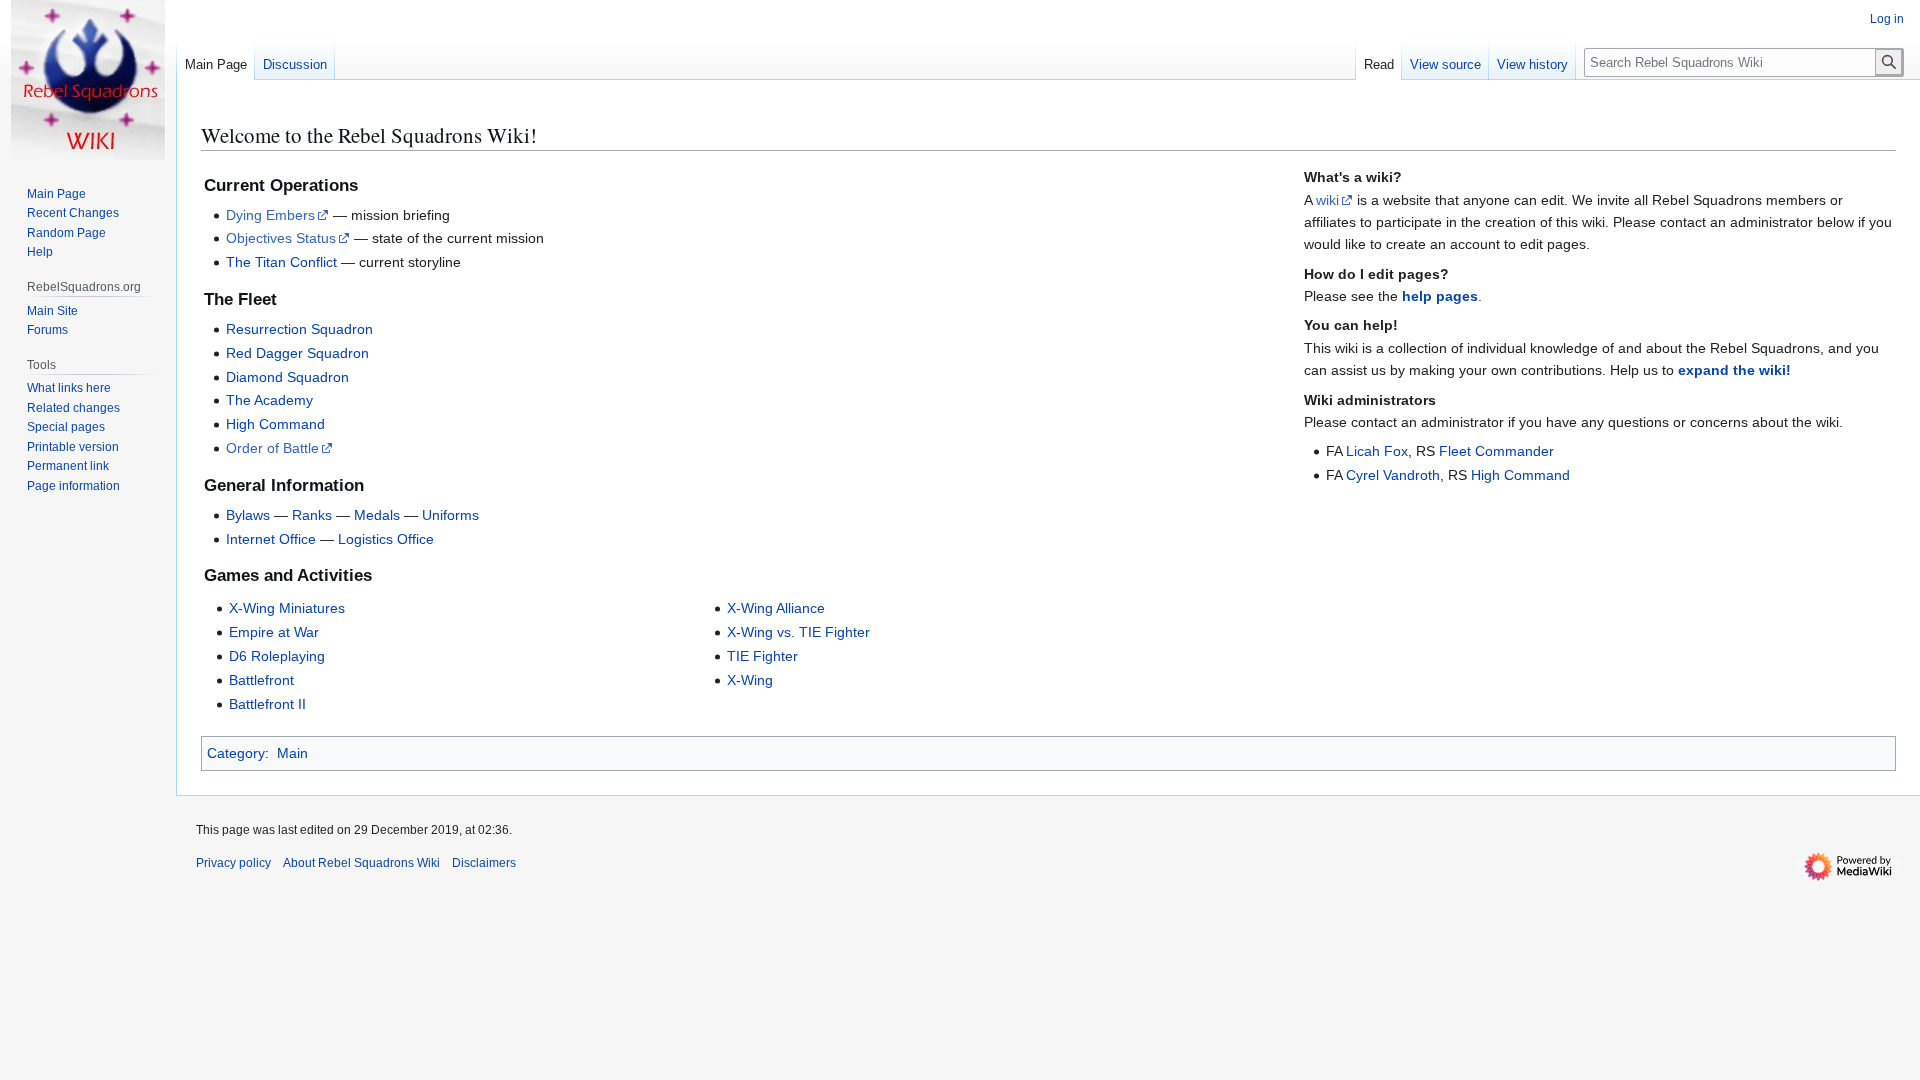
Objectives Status (281, 238)
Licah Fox (1377, 451)
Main (292, 753)
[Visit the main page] (88, 80)
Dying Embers (270, 215)
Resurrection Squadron (299, 329)
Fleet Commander (1496, 451)
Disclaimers (484, 863)
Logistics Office (386, 539)
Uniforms (450, 515)
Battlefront (261, 680)
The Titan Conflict (281, 262)
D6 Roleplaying (277, 656)
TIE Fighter (762, 656)
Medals (377, 515)
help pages (1440, 296)
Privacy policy (233, 863)
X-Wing (750, 680)
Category (236, 753)
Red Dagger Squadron (297, 353)
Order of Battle (272, 448)
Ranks (312, 515)
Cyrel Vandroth (1393, 475)
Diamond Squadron (287, 377)
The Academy (269, 400)
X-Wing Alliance (776, 608)
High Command (275, 424)
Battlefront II (267, 704)
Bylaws (248, 515)
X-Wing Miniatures (287, 608)
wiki (1327, 200)
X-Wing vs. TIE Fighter (798, 632)
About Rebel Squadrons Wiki (361, 863)
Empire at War (274, 632)
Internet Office (271, 539)
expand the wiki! (1734, 370)
